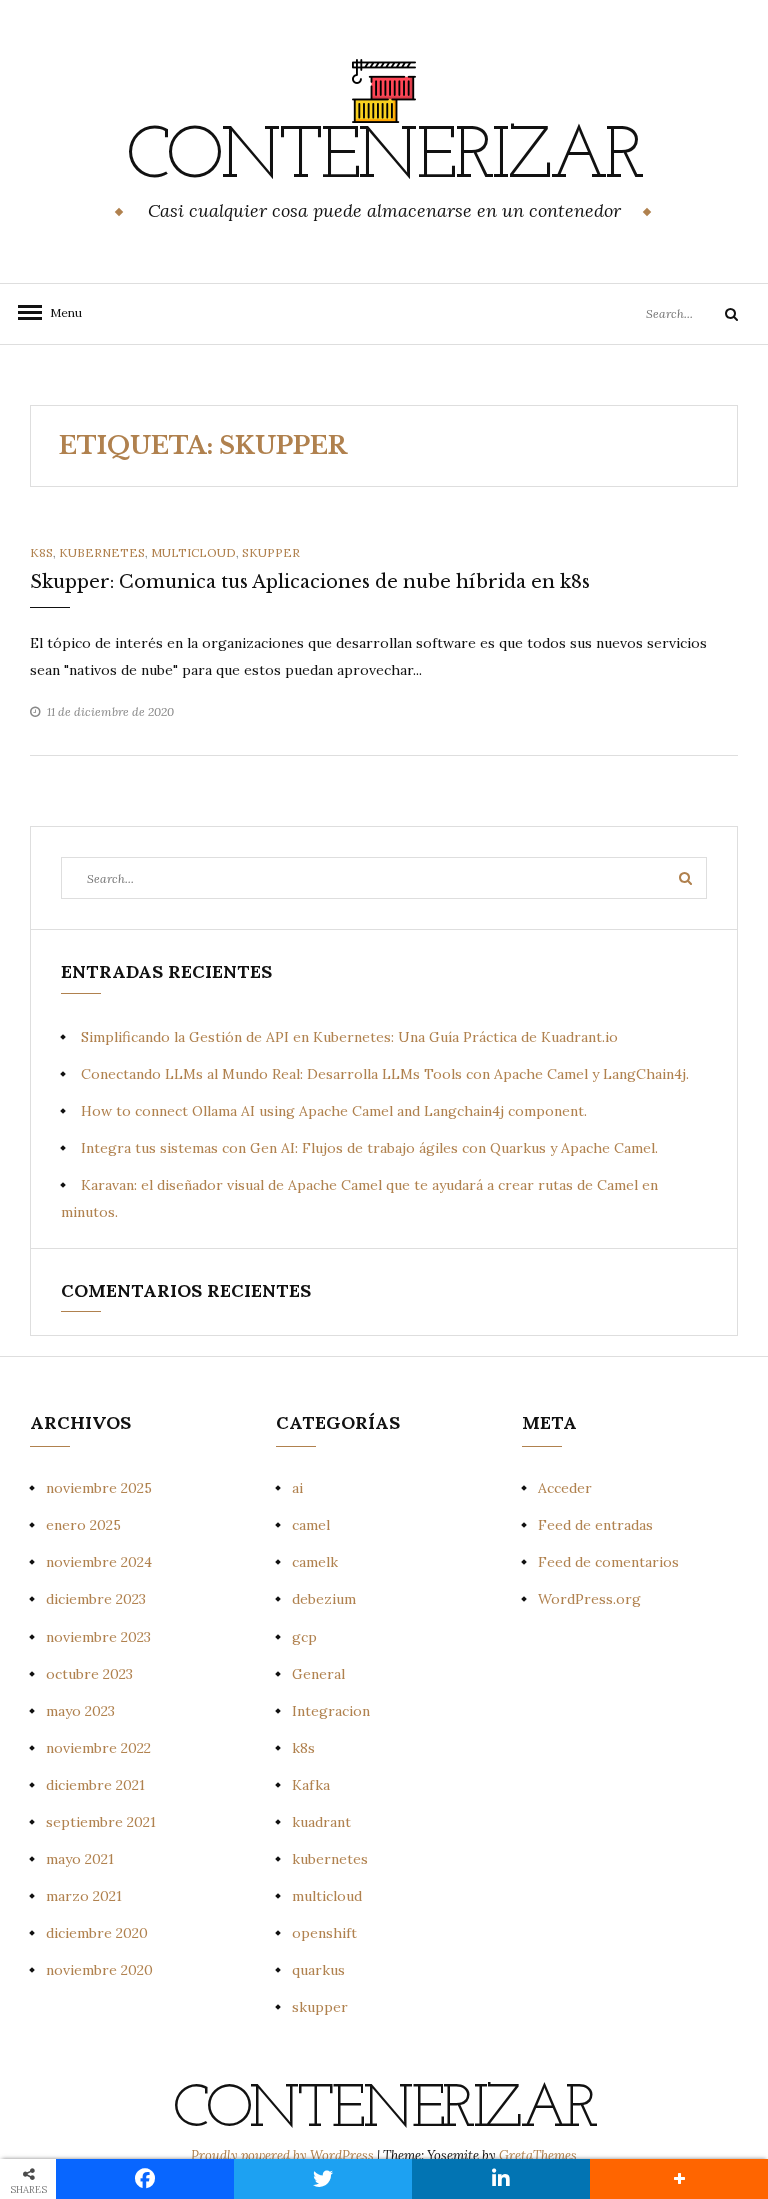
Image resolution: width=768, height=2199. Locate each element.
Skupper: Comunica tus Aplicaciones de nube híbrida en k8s (310, 582)
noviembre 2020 (99, 1970)
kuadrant (321, 1822)
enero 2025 (83, 1525)
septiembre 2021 (101, 1822)
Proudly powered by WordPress (284, 2155)
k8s (41, 552)
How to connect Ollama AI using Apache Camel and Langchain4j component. (334, 1111)
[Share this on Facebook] (145, 2179)
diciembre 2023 (96, 1599)
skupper (271, 552)
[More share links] (679, 2179)
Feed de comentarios (608, 1562)
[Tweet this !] (323, 2179)
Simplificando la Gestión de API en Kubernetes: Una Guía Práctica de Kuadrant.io (349, 1037)
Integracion (331, 1711)
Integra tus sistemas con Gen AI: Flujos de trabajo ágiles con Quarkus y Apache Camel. (369, 1148)
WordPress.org (589, 1599)
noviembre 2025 (99, 1488)
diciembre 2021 (95, 1785)
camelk (315, 1562)
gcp (304, 1637)
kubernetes (102, 552)
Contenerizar (384, 159)
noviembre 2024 (99, 1562)
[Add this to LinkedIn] (501, 2179)
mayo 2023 (80, 1711)
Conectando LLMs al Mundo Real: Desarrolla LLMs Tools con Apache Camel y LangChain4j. (385, 1074)
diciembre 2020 (97, 1933)
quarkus (318, 1970)
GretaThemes (538, 2155)
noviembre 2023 (98, 1637)
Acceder (565, 1488)
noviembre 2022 (98, 1748)
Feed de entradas (595, 1525)
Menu (60, 312)
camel (311, 1525)
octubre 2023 (89, 1674)
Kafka (311, 1785)
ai (297, 1488)
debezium (324, 1599)
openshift (324, 1933)
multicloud (193, 552)
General (318, 1674)
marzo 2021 (84, 1896)
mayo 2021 (80, 1859)
